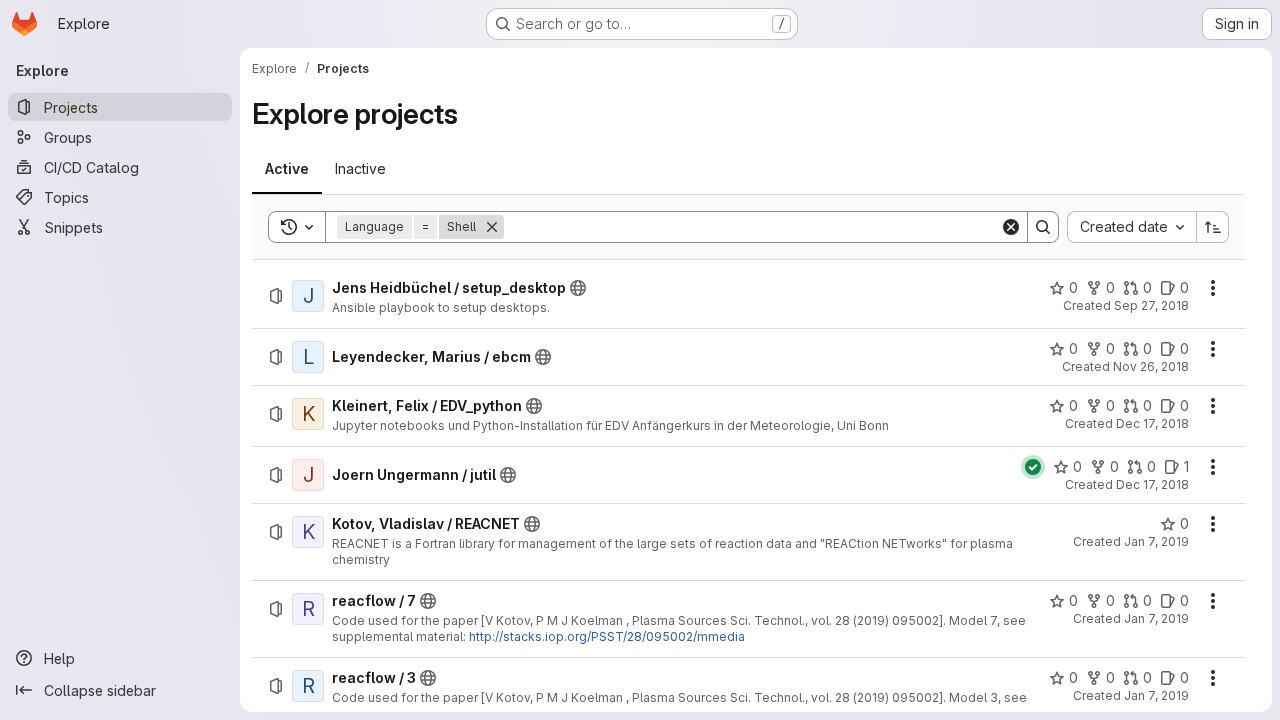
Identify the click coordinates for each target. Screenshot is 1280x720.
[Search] (1043, 227)
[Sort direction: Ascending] (1213, 227)
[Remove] (492, 227)
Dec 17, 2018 (1152, 423)
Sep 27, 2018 (1151, 305)
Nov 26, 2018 (1151, 366)
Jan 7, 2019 (1156, 541)
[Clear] (1011, 227)
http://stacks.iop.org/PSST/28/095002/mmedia (607, 636)
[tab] (287, 169)
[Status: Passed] (1033, 467)
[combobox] (1131, 227)
